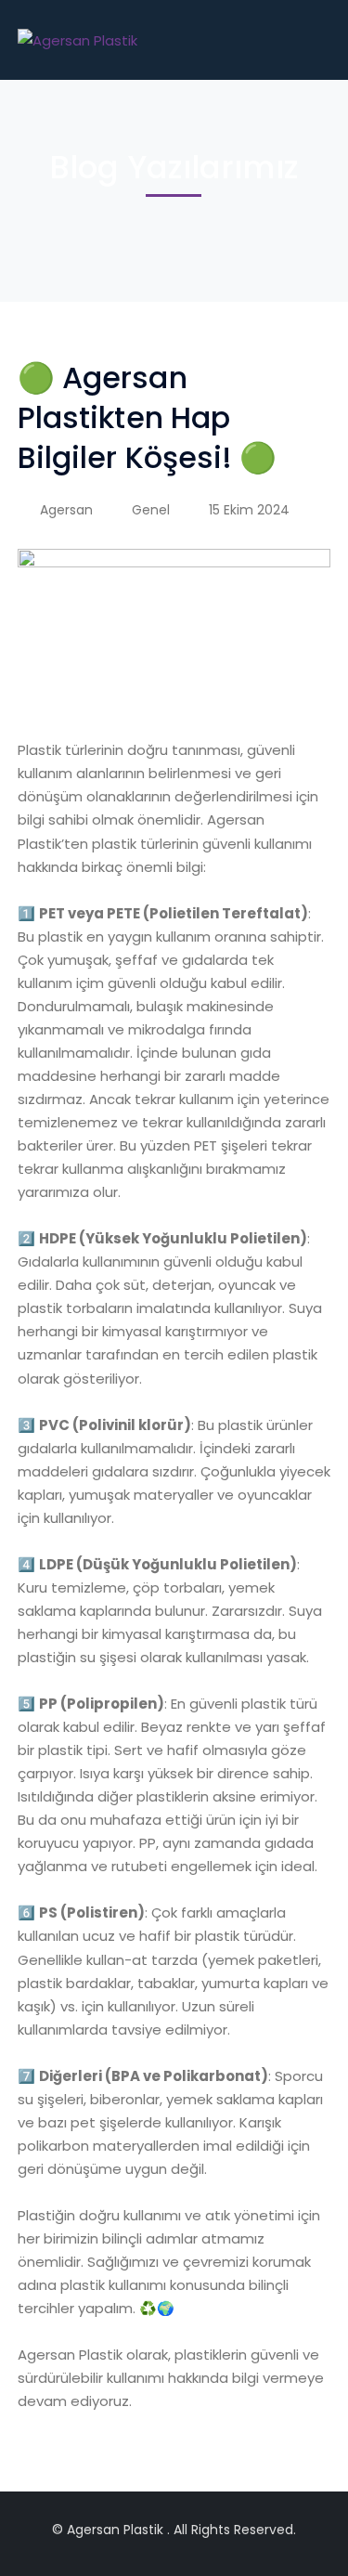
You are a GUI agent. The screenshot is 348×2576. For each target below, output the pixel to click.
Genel (151, 510)
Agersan (66, 510)
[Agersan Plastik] (77, 39)
